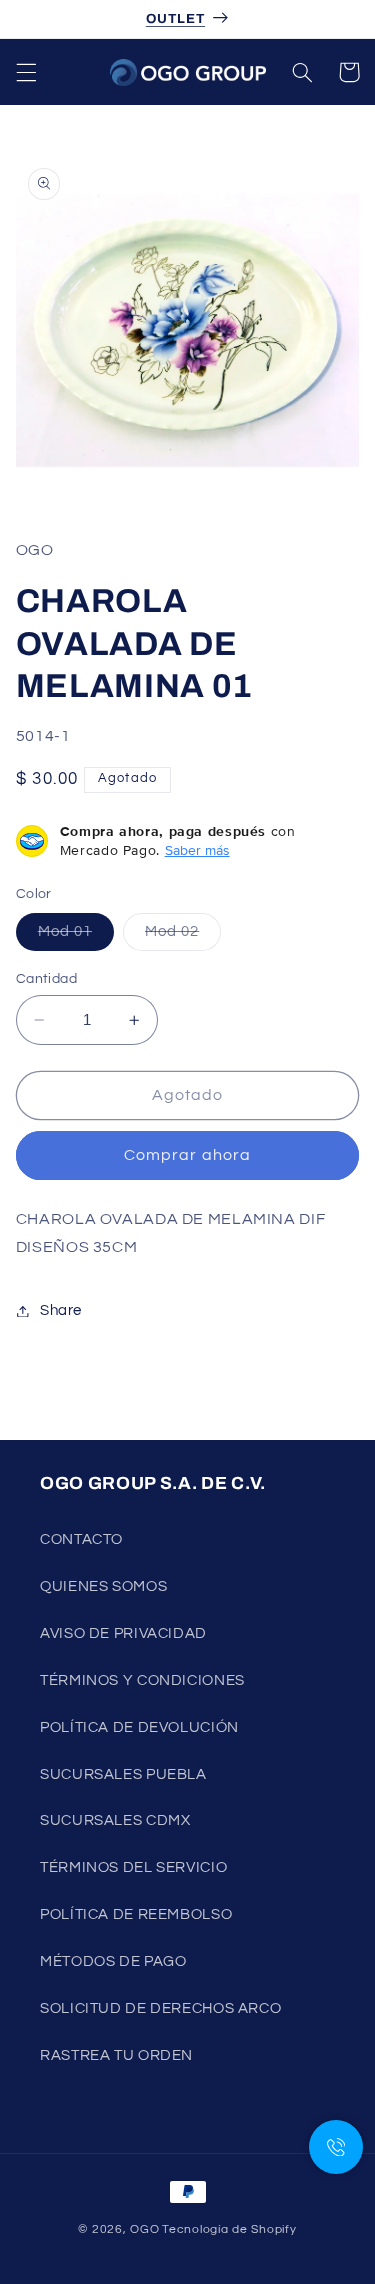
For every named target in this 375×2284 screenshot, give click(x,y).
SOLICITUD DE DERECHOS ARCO (160, 2008)
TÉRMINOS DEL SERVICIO (133, 1867)
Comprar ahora (187, 1155)
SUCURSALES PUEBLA (123, 1774)
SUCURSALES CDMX (115, 1820)
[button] (26, 72)
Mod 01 (76, 937)
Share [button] (61, 1310)
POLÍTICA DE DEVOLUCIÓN (139, 1727)
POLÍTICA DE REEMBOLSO (136, 1914)
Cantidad (46, 979)
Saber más (197, 850)
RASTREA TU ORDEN (116, 2055)
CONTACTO (81, 1539)
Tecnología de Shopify (229, 2229)
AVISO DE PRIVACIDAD (123, 1633)
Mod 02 (183, 937)
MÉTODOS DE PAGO (113, 1961)
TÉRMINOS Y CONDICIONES (142, 1680)
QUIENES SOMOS (103, 1586)
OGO (144, 2229)
